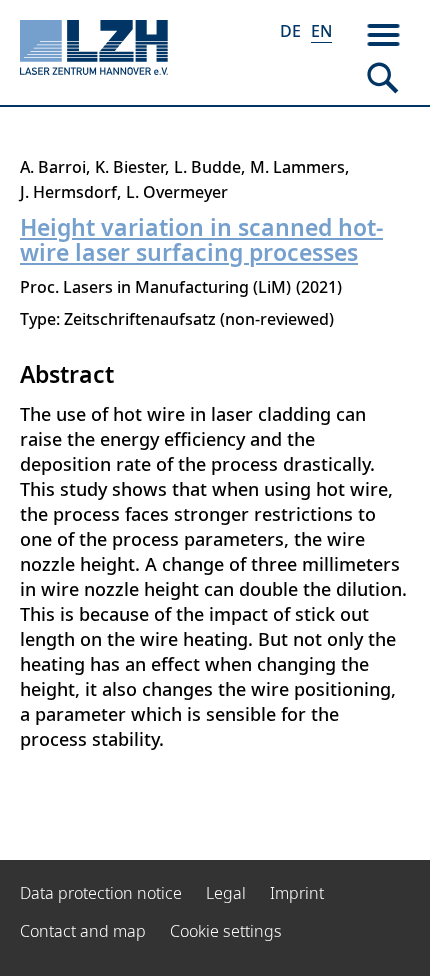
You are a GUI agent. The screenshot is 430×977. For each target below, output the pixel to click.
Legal (226, 893)
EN (321, 31)
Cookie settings (226, 931)
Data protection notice (101, 893)
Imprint (297, 893)
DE (290, 31)
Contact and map (83, 931)
